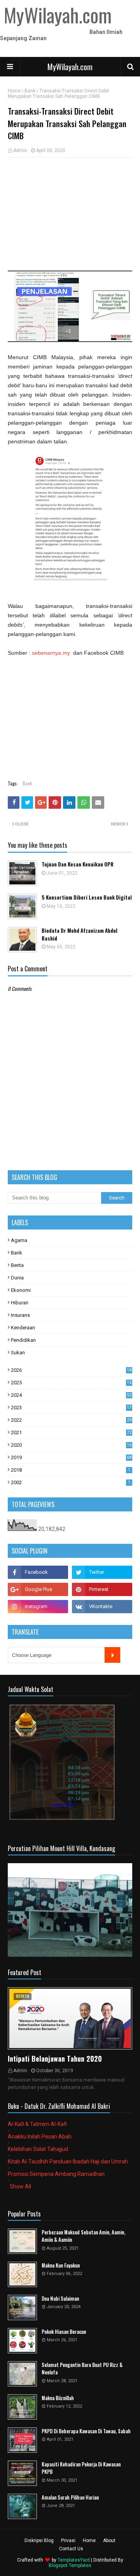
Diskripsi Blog (39, 2541)
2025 (71, 1383)
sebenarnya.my (51, 653)
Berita (17, 1265)
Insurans (20, 1315)
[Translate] (112, 1655)
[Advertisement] (70, 214)
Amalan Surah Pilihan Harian (70, 2497)
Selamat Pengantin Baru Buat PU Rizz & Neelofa (82, 2369)
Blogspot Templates (70, 2565)
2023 (71, 1408)
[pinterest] (102, 1589)
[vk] (102, 1607)
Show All (20, 2186)
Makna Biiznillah (58, 2398)
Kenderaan (23, 1328)
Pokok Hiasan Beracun (64, 2332)
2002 (71, 1482)
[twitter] (102, 1572)
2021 (71, 1432)
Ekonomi (21, 1290)
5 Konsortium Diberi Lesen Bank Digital (87, 897)
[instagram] (38, 1607)
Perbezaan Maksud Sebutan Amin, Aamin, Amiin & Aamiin (83, 2236)
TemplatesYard (74, 2560)
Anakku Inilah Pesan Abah (40, 2137)
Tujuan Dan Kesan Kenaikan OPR (78, 864)
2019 (71, 1457)
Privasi (68, 2541)
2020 (71, 1445)
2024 (71, 1395)
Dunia (17, 1278)
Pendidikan (23, 1340)
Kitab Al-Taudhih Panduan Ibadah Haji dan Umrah (68, 2161)
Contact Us (71, 2549)
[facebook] (38, 1572)
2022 (71, 1420)
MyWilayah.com (70, 67)
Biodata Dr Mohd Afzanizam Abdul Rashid (80, 935)
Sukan (18, 1353)
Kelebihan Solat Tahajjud (38, 2149)
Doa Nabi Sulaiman (60, 2299)
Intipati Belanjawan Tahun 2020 (55, 2059)
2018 (71, 1470)
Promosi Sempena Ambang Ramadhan (56, 2174)
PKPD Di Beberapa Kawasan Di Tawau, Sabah (86, 2431)
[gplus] (38, 1589)
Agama (19, 1240)
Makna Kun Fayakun (61, 2265)
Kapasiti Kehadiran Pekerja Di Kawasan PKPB (81, 2468)
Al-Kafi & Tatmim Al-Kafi (37, 2124)
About (109, 2541)
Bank (30, 91)
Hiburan (20, 1303)
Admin (20, 151)
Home (14, 91)
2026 (71, 1370)
